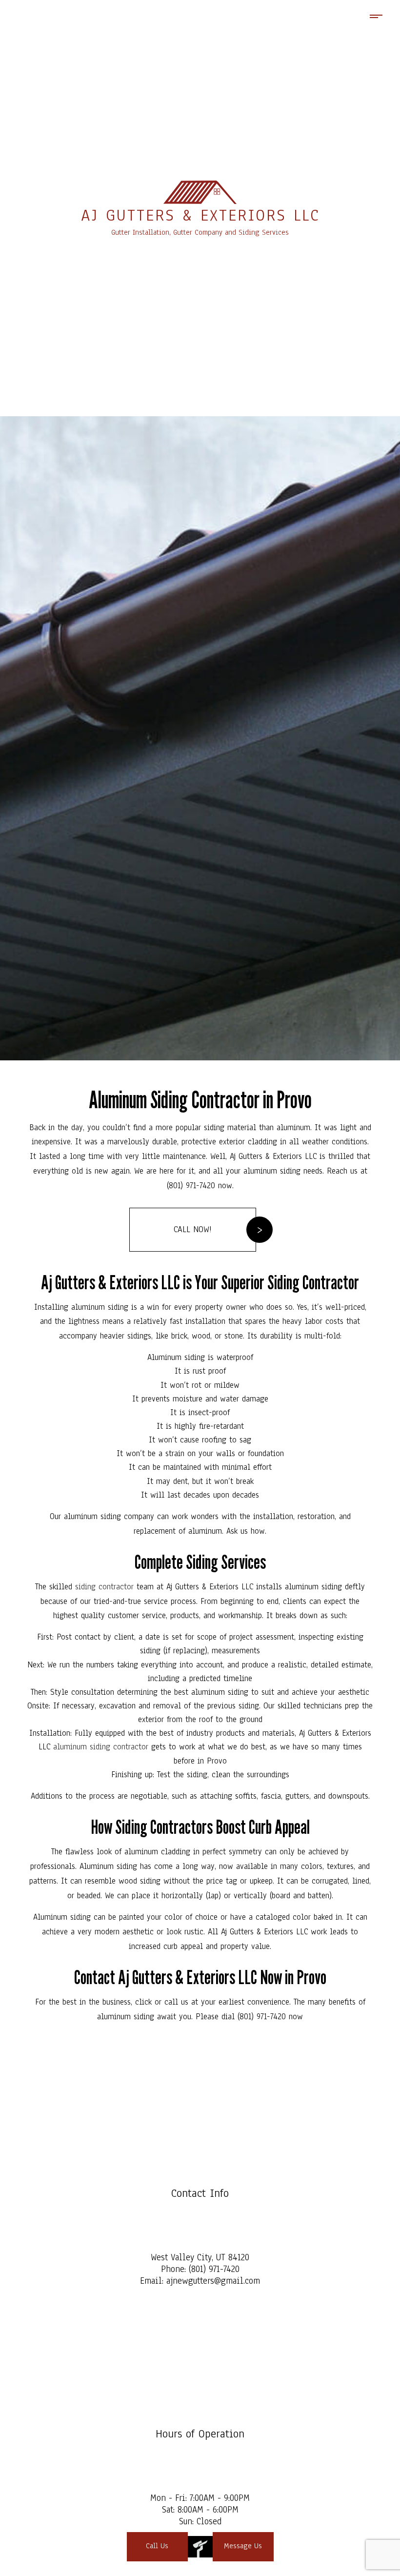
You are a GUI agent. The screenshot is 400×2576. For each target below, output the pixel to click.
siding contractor (104, 1587)
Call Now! (193, 1229)
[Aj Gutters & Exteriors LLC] (200, 192)
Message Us (243, 2546)
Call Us (157, 2546)
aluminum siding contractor (101, 1747)
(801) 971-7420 (214, 2269)
